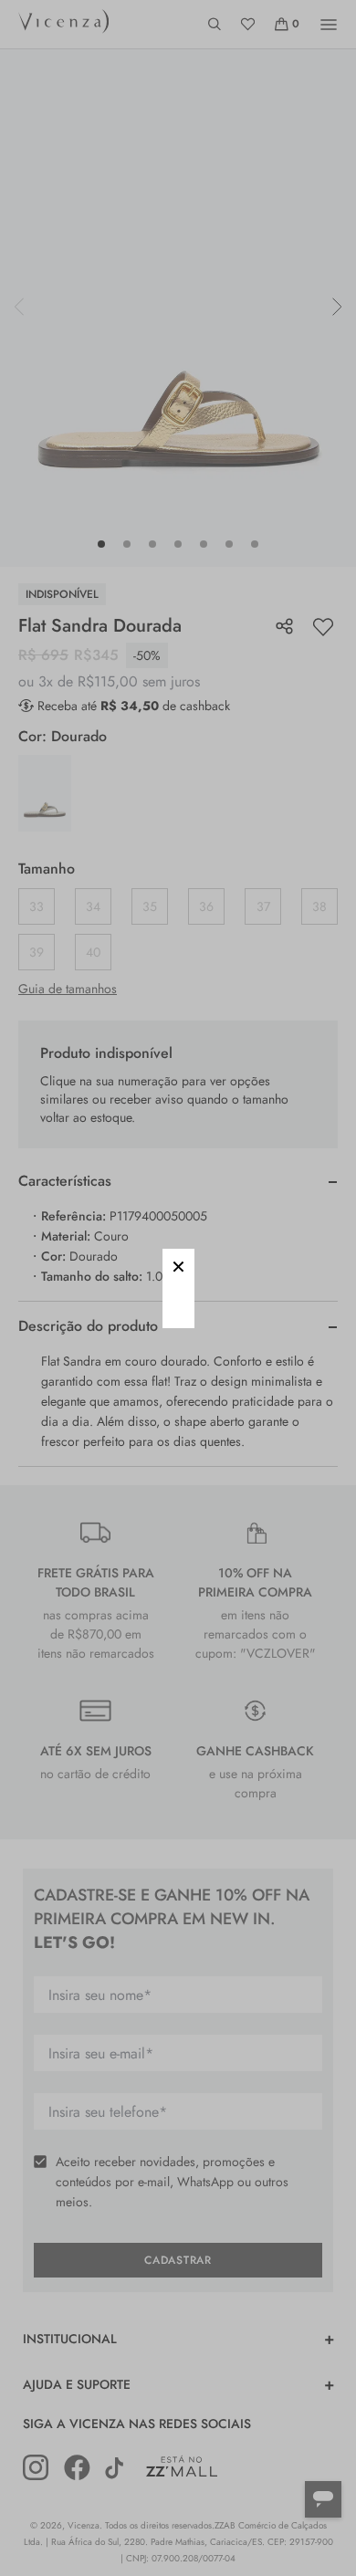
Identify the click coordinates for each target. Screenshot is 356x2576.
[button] (178, 1265)
